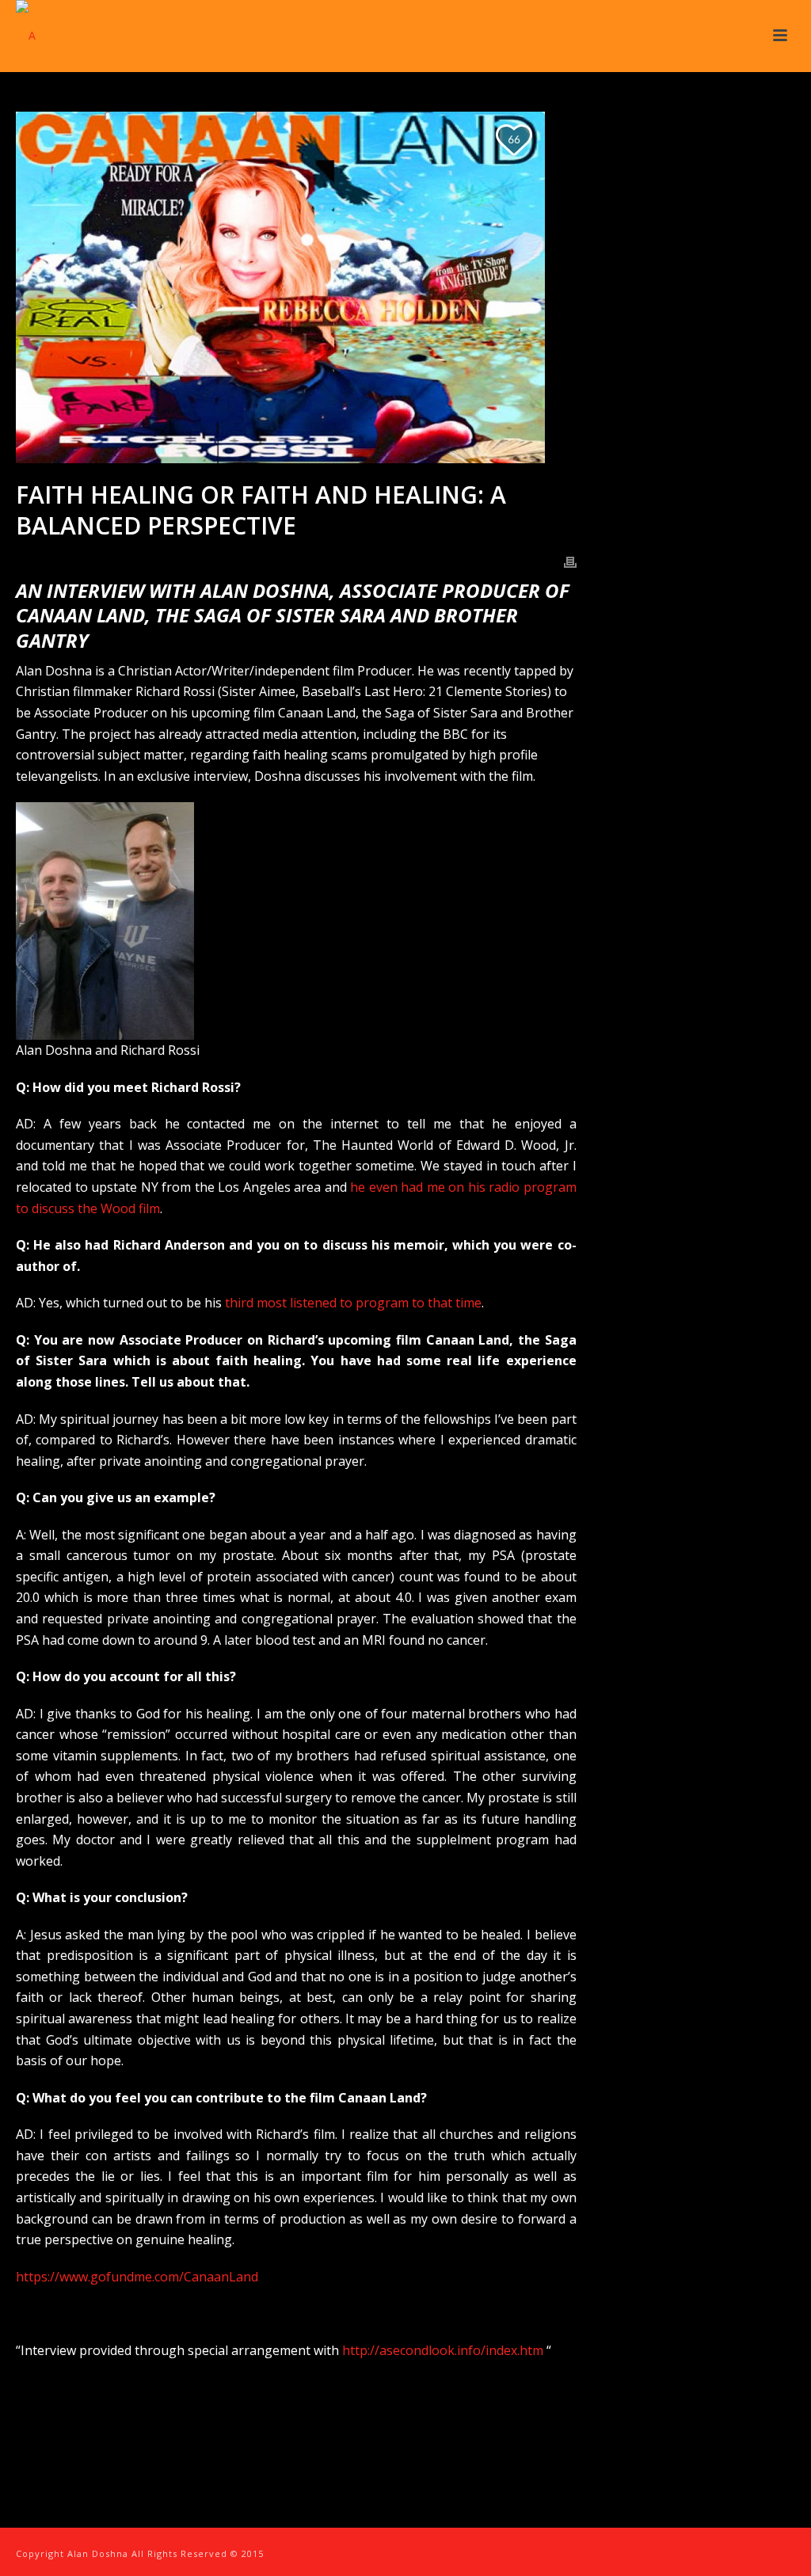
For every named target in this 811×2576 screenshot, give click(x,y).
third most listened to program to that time (353, 1303)
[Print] (570, 561)
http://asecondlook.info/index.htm (443, 2350)
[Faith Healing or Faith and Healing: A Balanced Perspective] (296, 287)
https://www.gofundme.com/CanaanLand (137, 2277)
